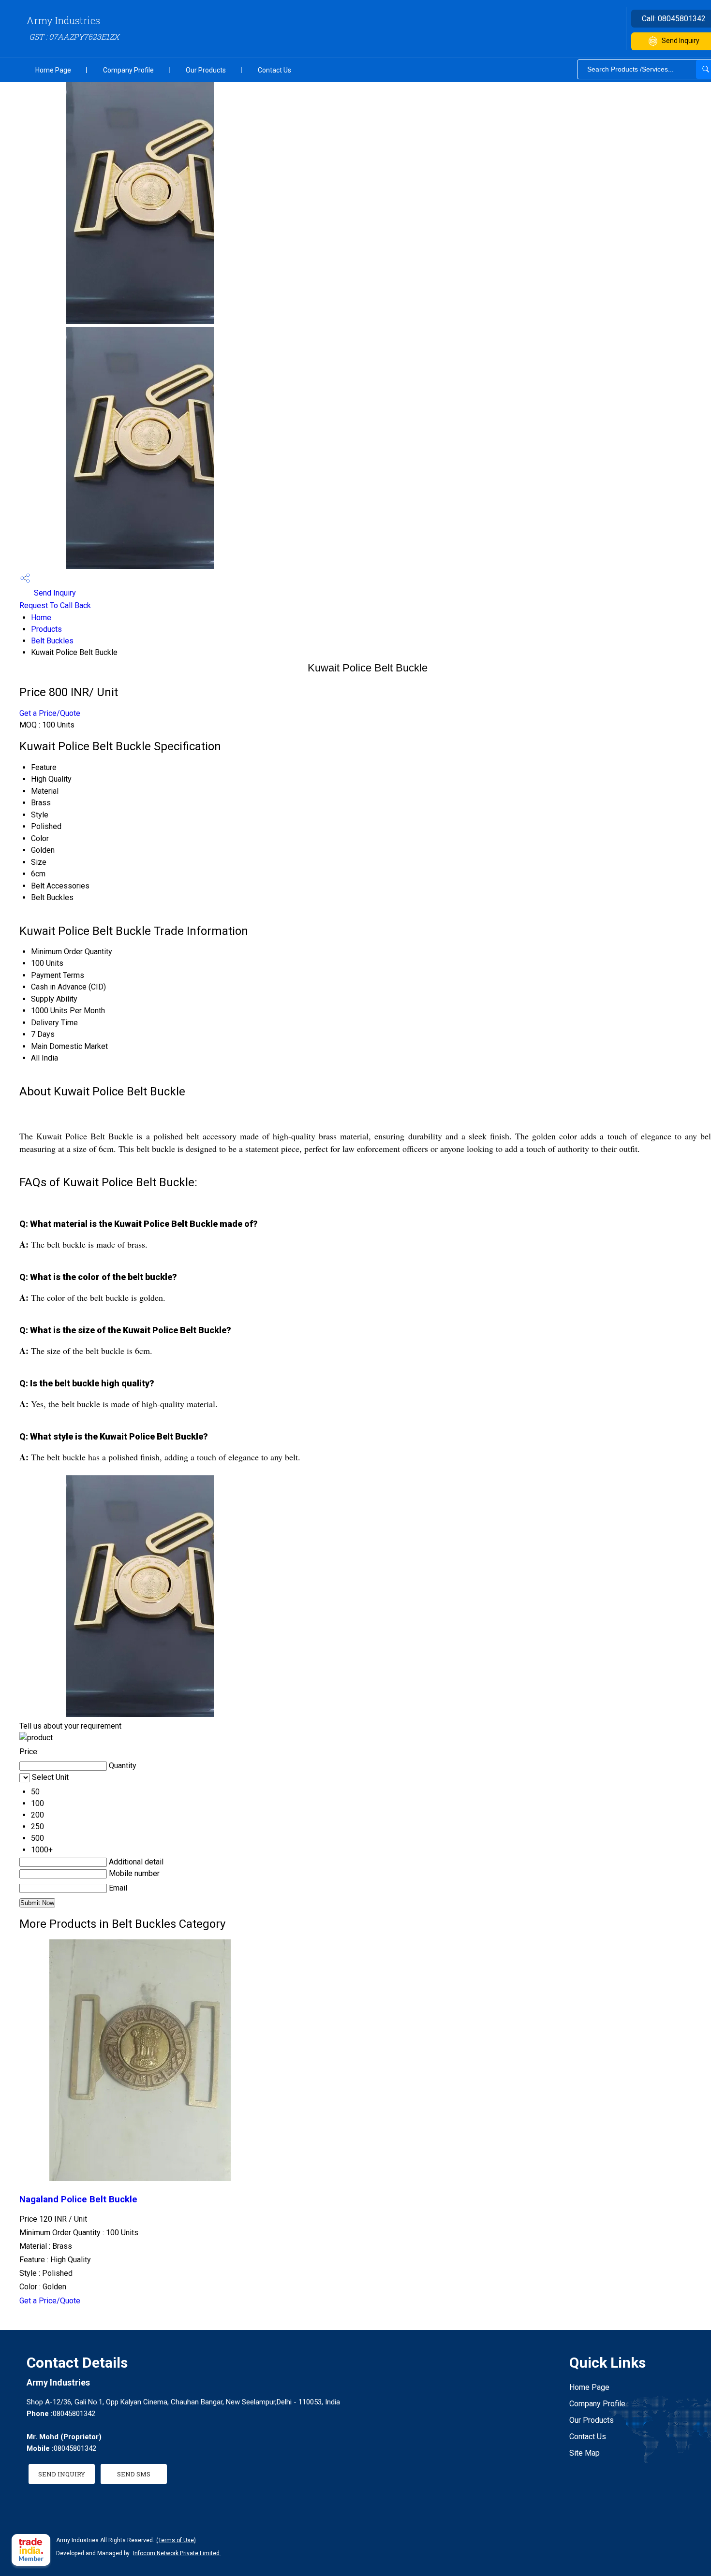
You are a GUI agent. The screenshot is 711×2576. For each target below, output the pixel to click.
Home (41, 618)
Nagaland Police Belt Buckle (78, 2199)
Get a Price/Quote (50, 713)
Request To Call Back (55, 605)
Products (46, 629)
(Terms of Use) (176, 2540)
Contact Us (274, 70)
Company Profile (128, 70)
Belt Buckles (52, 641)
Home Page (53, 70)
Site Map (585, 2453)
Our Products (206, 70)
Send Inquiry (54, 593)
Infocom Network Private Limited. (177, 2553)
